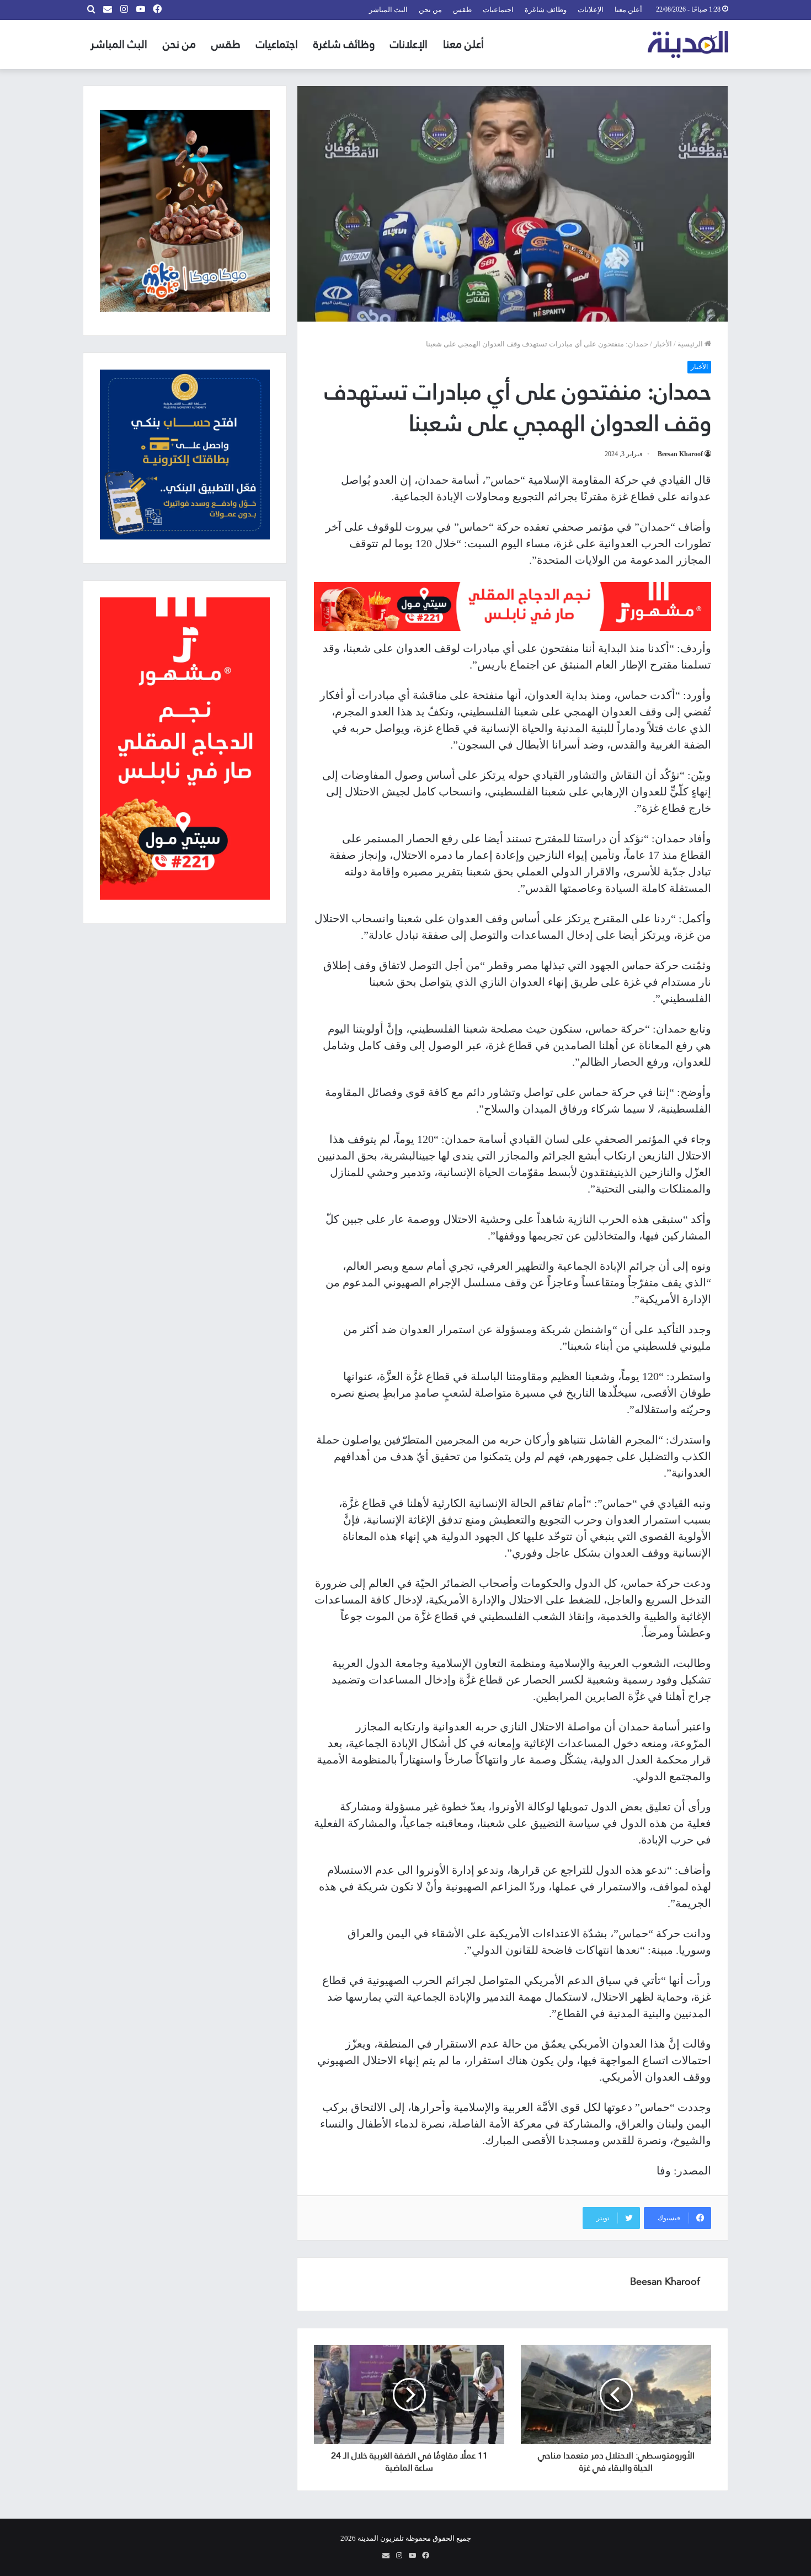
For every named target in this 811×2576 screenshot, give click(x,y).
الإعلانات (591, 10)
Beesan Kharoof (680, 454)
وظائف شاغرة (546, 10)
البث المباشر (388, 10)
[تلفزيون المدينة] (688, 44)
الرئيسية (691, 344)
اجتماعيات (498, 10)
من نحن (430, 10)
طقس (462, 10)
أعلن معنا (628, 10)
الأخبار (663, 344)
